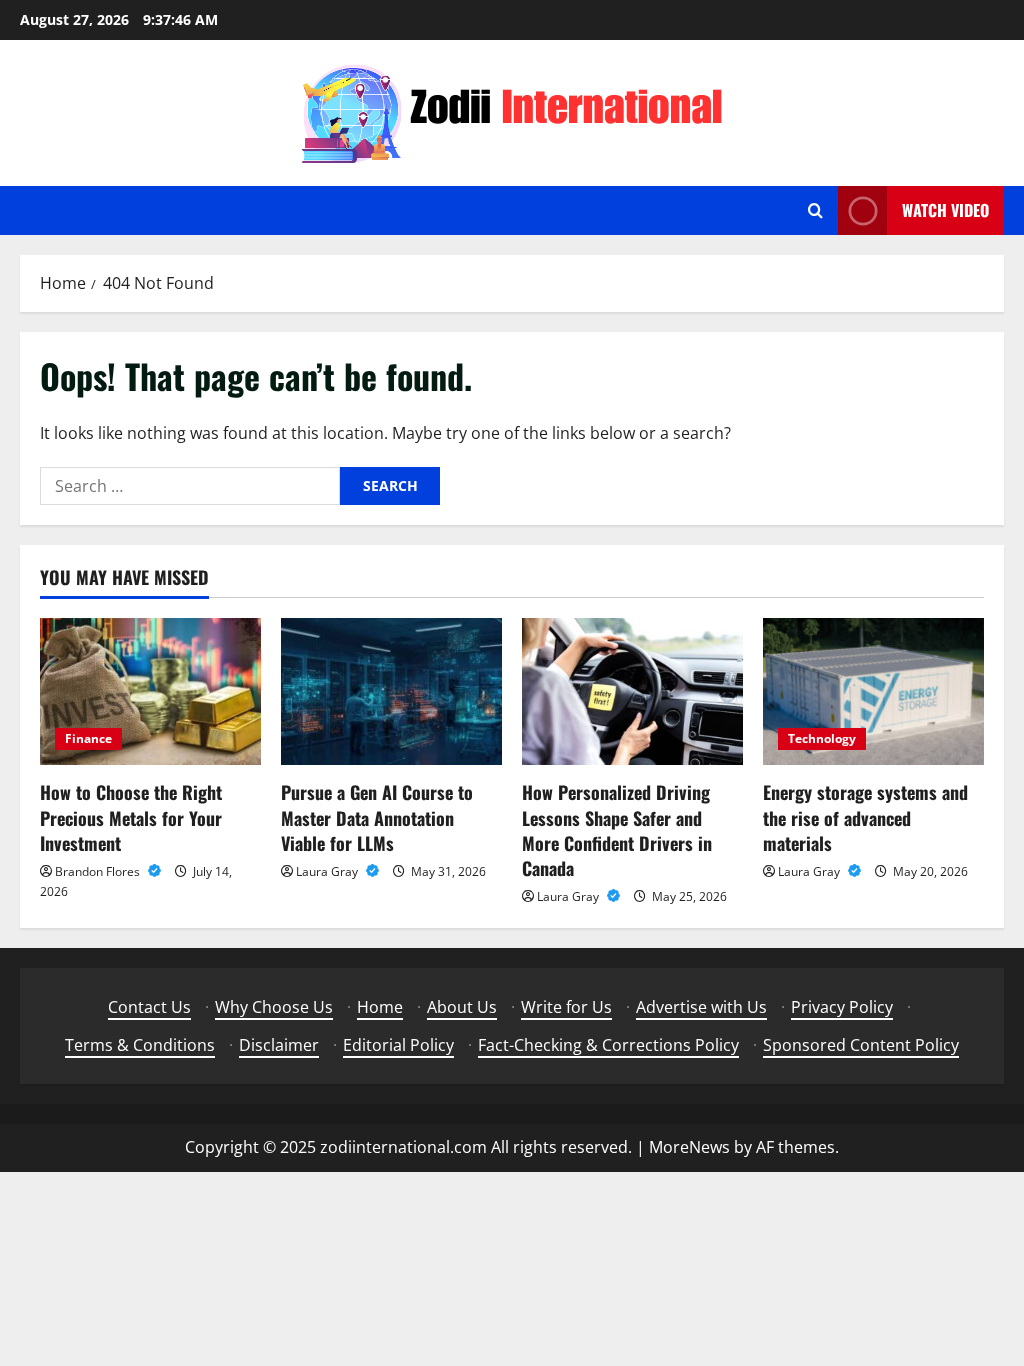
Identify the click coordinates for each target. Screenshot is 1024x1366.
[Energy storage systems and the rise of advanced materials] (873, 691)
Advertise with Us (701, 1007)
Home (380, 1007)
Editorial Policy (398, 1045)
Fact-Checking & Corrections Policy (608, 1045)
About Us (462, 1007)
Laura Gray (328, 871)
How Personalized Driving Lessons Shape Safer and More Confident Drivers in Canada (617, 830)
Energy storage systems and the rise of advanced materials (865, 817)
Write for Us (566, 1007)
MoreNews (689, 1147)
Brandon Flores (99, 871)
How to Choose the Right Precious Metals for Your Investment (131, 817)
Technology (822, 738)
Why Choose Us (274, 1007)
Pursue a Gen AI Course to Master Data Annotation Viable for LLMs (377, 817)
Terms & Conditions (140, 1045)
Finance (88, 738)
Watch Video (945, 210)
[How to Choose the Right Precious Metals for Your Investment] (150, 691)
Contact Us (149, 1007)
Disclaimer (279, 1045)
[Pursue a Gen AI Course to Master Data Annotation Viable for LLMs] (391, 691)
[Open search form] (815, 210)
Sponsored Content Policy (861, 1045)
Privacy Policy (842, 1007)
